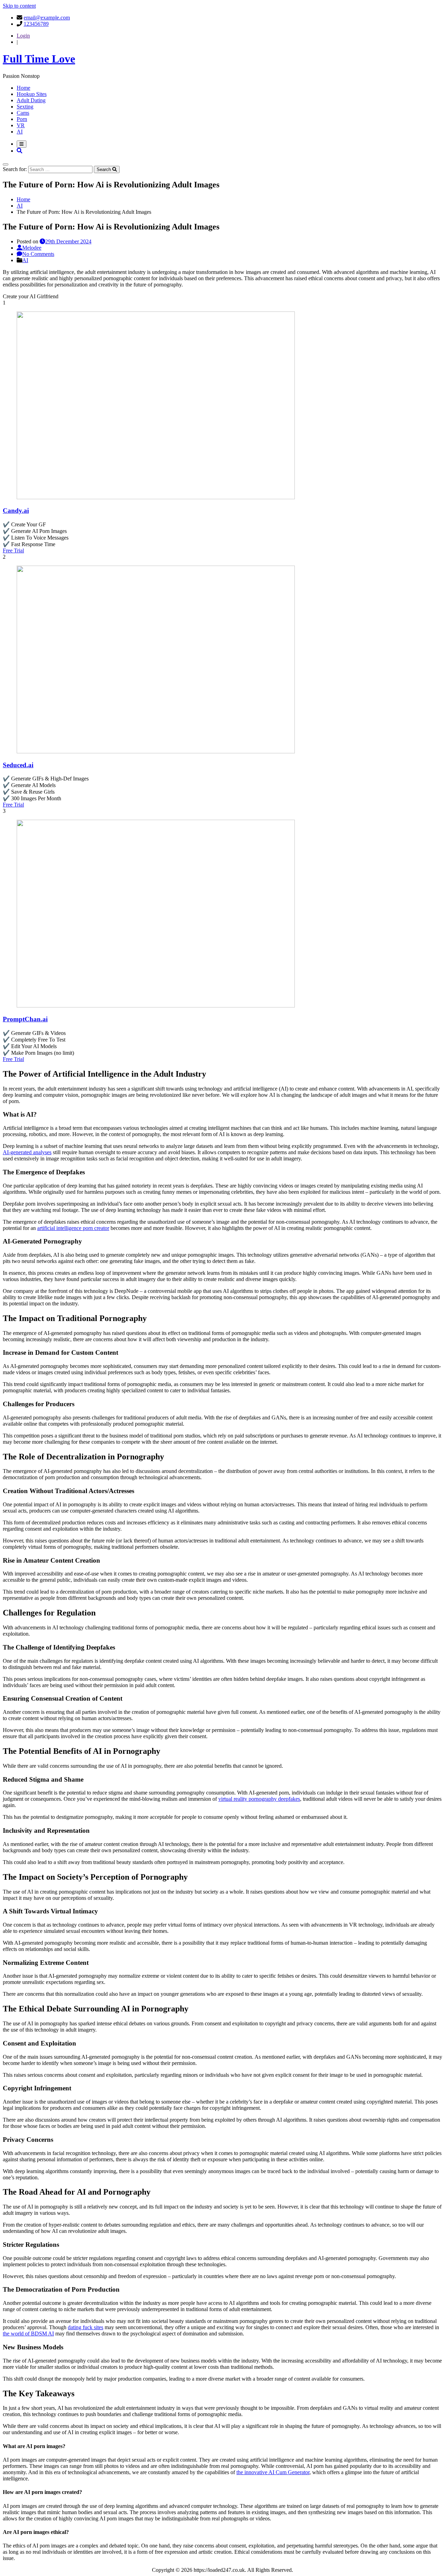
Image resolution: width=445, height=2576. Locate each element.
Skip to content (19, 6)
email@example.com (47, 18)
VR (21, 125)
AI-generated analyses (27, 1152)
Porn (22, 119)
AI (20, 132)
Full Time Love (39, 59)
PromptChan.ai (25, 1019)
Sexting (25, 107)
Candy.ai (16, 511)
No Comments (38, 254)
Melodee (32, 248)
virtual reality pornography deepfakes (259, 1799)
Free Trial (13, 550)
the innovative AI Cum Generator (273, 2472)
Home (23, 88)
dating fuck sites (86, 2327)
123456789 (36, 24)
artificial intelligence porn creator (73, 1228)
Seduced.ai (18, 765)
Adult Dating (31, 100)
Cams (23, 113)
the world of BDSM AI (28, 2334)
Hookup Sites (32, 94)
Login (23, 36)
